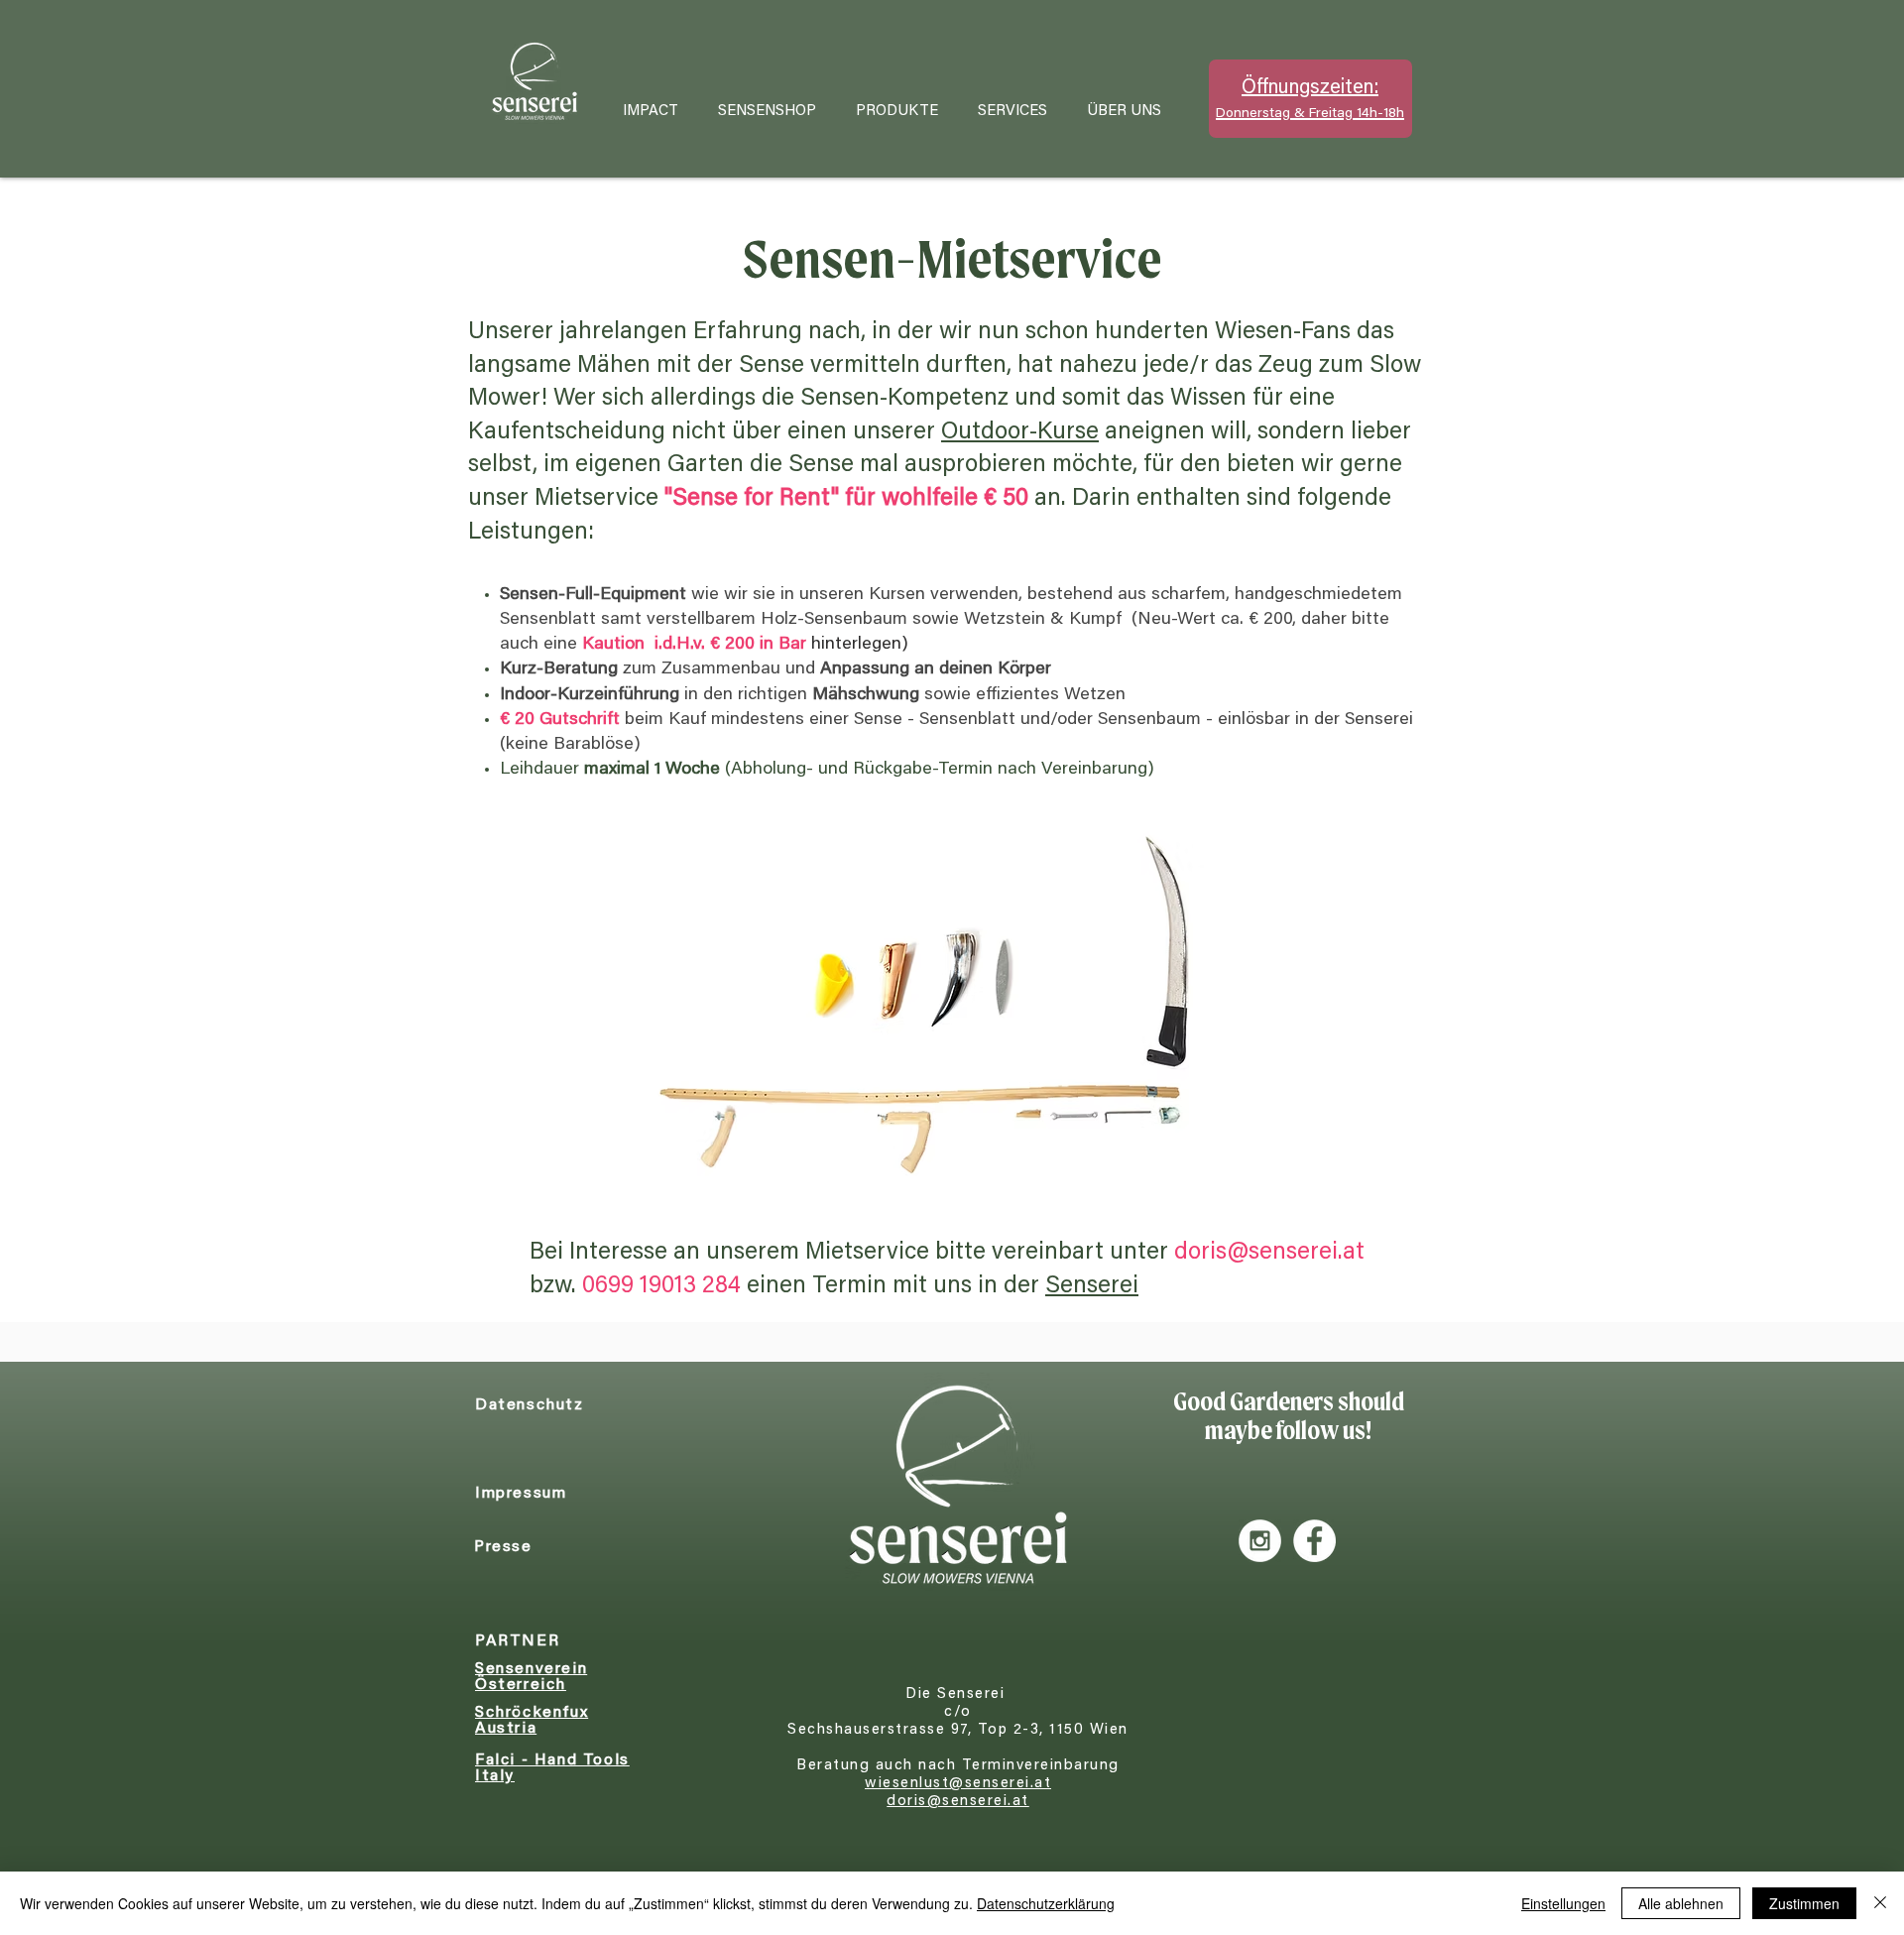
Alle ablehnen (1681, 1903)
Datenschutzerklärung (1046, 1903)
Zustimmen (1804, 1903)
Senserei (1092, 1286)
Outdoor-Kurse (1020, 432)
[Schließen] (1880, 1903)
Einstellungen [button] (1563, 1903)
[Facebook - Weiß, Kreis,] (1314, 1541)
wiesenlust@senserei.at (958, 1784)
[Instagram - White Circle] (1260, 1541)
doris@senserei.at (1269, 1253)
